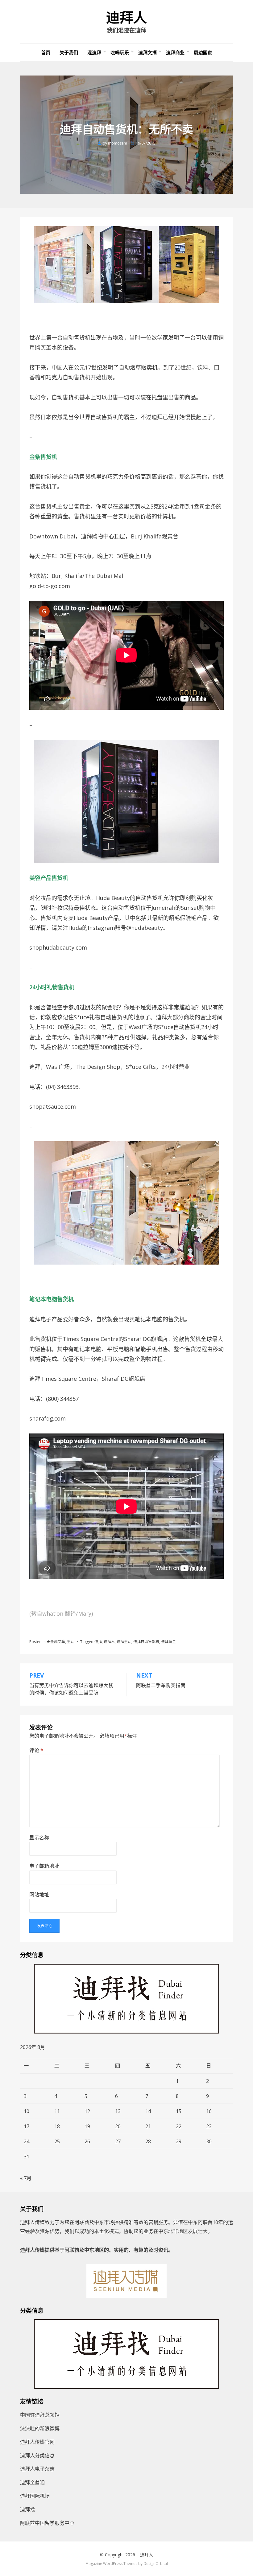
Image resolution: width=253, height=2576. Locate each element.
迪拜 (98, 1642)
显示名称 (39, 1838)
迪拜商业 (175, 52)
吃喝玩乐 (120, 52)
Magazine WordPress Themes (111, 2564)
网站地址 (39, 1895)
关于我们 (69, 52)
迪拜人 (126, 18)
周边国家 (203, 52)
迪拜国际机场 (35, 2496)
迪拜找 (27, 2509)
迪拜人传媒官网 (37, 2442)
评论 (36, 1750)
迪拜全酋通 (32, 2482)
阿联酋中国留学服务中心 (47, 2523)
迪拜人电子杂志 (37, 2469)
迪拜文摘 (147, 52)
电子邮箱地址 (44, 1866)
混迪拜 (94, 52)
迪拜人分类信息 (37, 2455)
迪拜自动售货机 (146, 1642)
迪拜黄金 (168, 1642)
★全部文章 (56, 1642)
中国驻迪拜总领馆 (40, 2415)
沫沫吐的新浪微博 (40, 2428)
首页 (46, 52)
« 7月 (26, 2178)
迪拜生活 (124, 1642)
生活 (71, 1642)
